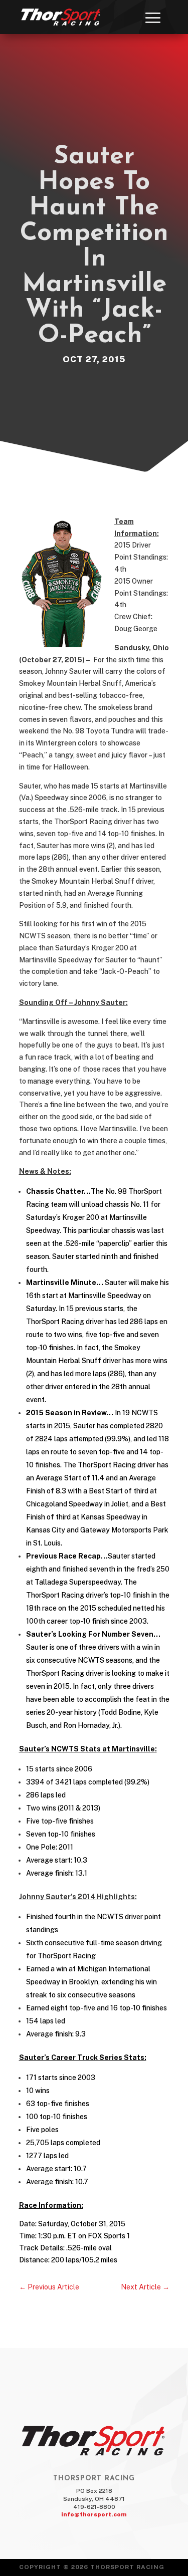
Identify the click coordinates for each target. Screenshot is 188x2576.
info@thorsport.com (94, 2514)
